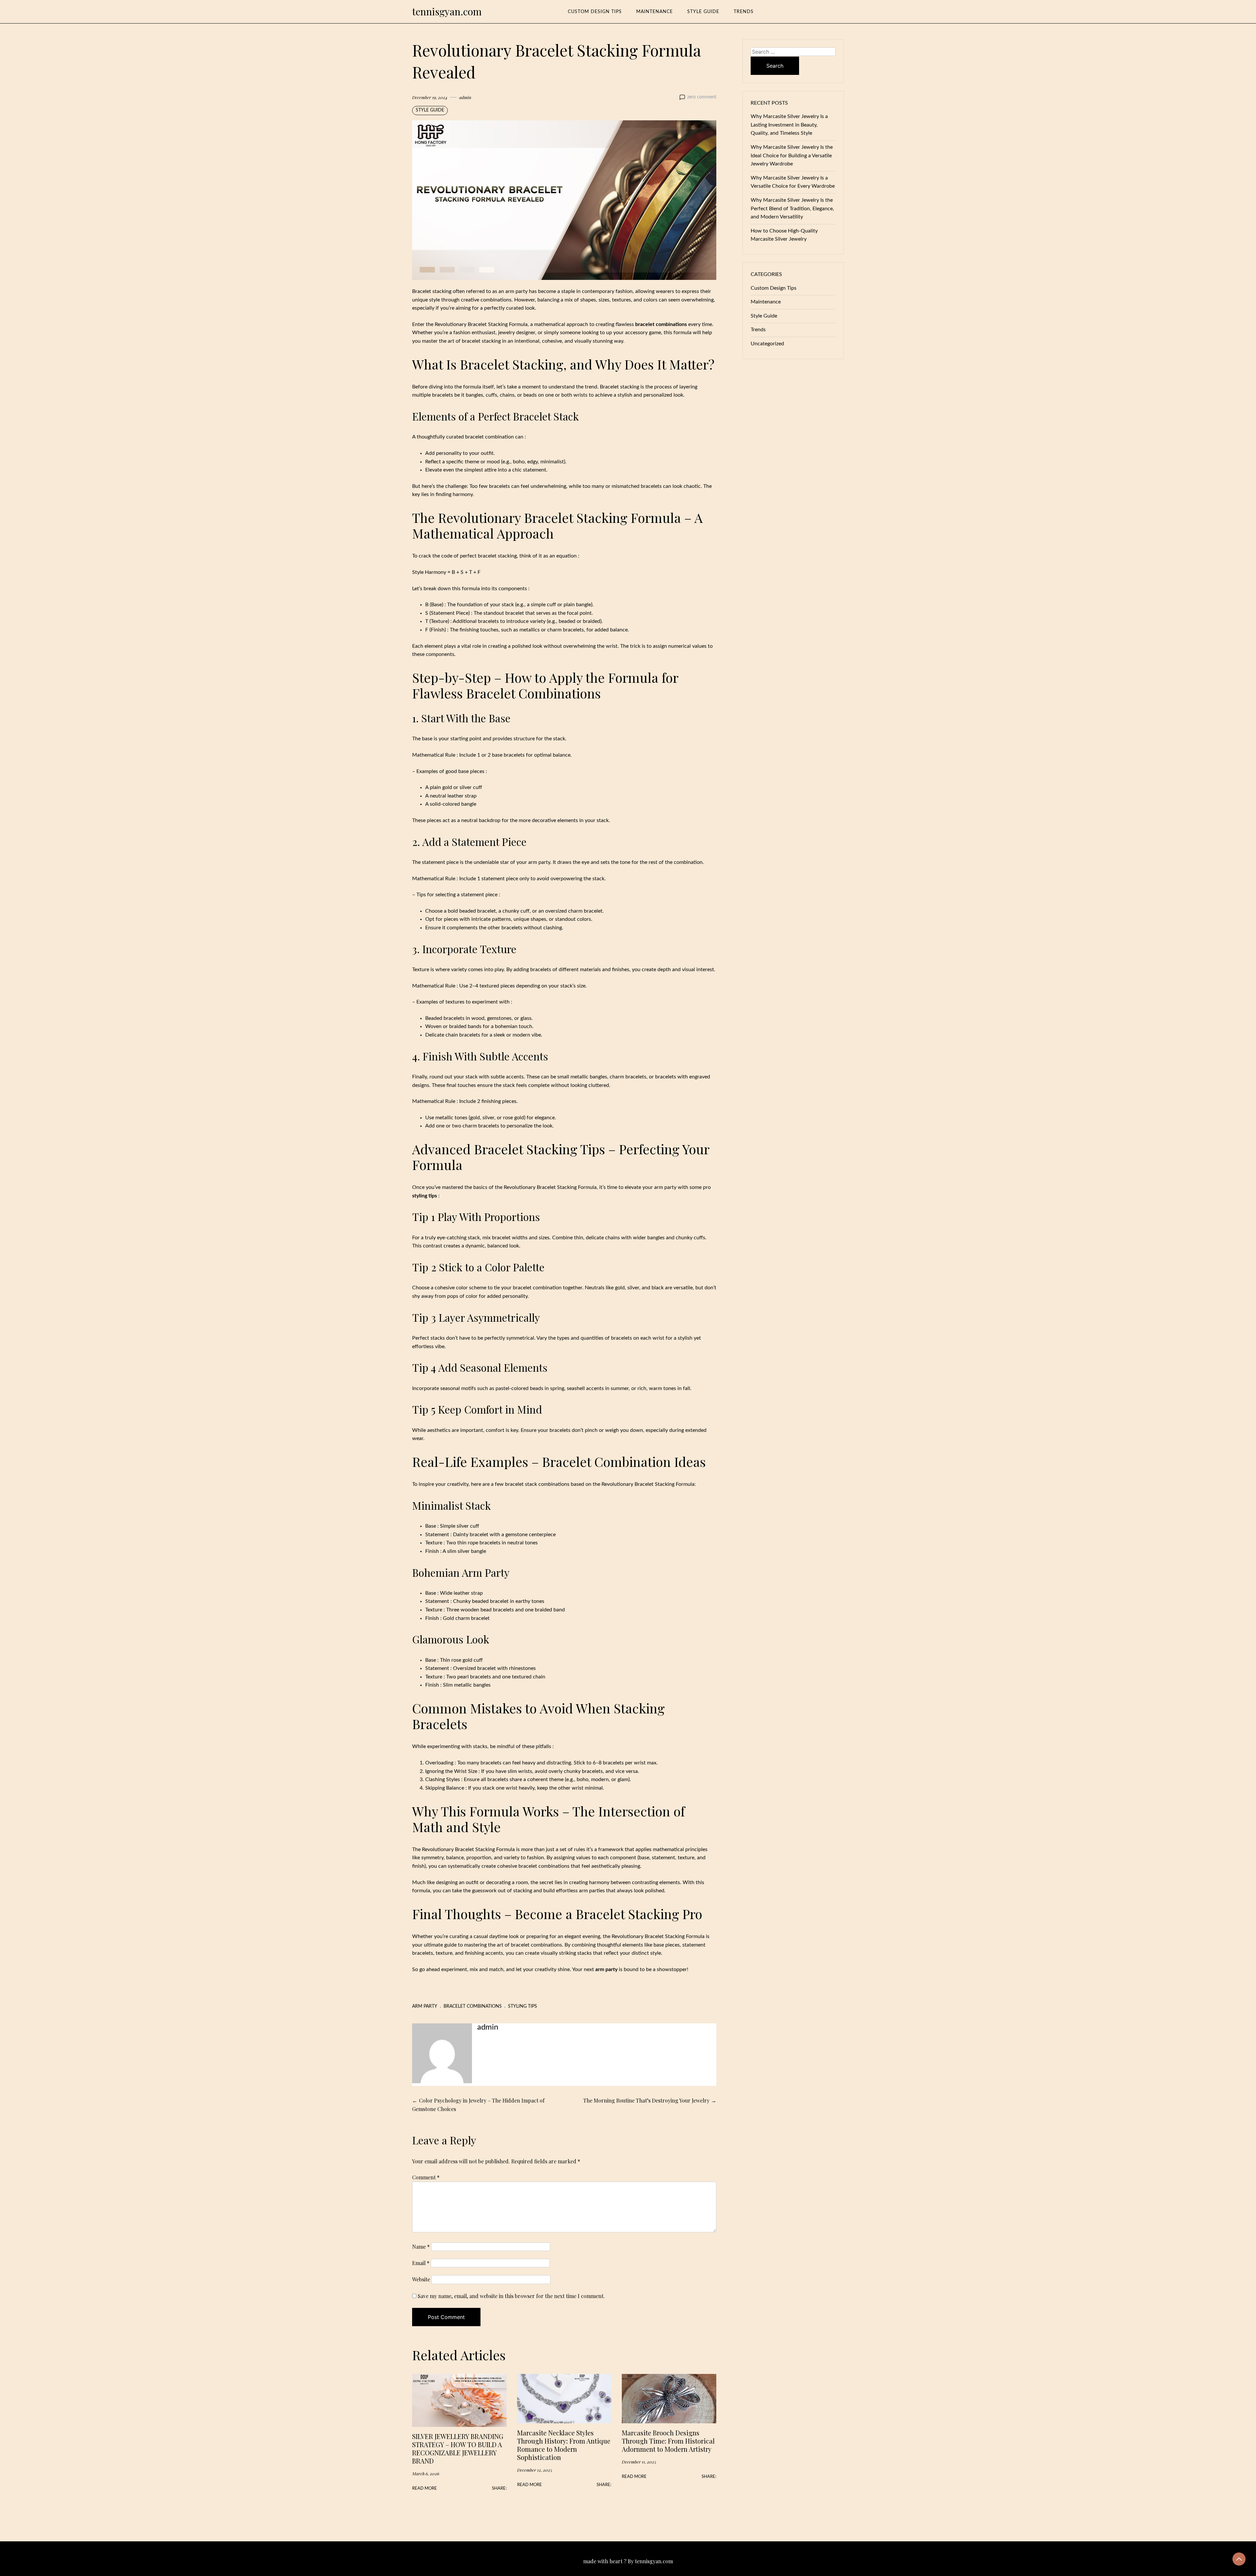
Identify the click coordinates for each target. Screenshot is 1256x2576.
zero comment (702, 97)
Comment (426, 2177)
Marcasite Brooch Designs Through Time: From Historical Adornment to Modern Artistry (668, 2441)
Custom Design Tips (595, 12)
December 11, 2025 (639, 2462)
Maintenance (654, 12)
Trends (744, 12)
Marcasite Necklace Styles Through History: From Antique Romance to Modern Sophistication (564, 2445)
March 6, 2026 (426, 2473)
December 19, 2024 (430, 97)
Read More (425, 2488)
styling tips (523, 2006)
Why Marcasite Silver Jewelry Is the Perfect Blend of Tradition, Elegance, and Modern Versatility (792, 208)
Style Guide (703, 12)
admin (465, 97)
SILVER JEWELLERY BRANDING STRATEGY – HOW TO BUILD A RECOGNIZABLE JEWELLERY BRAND (458, 2448)
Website (421, 2279)
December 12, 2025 (535, 2470)
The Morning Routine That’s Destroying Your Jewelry (646, 2100)
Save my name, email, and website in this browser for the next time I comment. (511, 2296)
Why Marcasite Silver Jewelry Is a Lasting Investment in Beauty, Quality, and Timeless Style (789, 125)
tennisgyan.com (447, 11)
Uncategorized (767, 344)
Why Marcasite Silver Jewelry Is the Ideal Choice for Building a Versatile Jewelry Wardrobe (792, 155)
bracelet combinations (473, 2006)
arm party (425, 2006)
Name (421, 2247)
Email (421, 2263)
